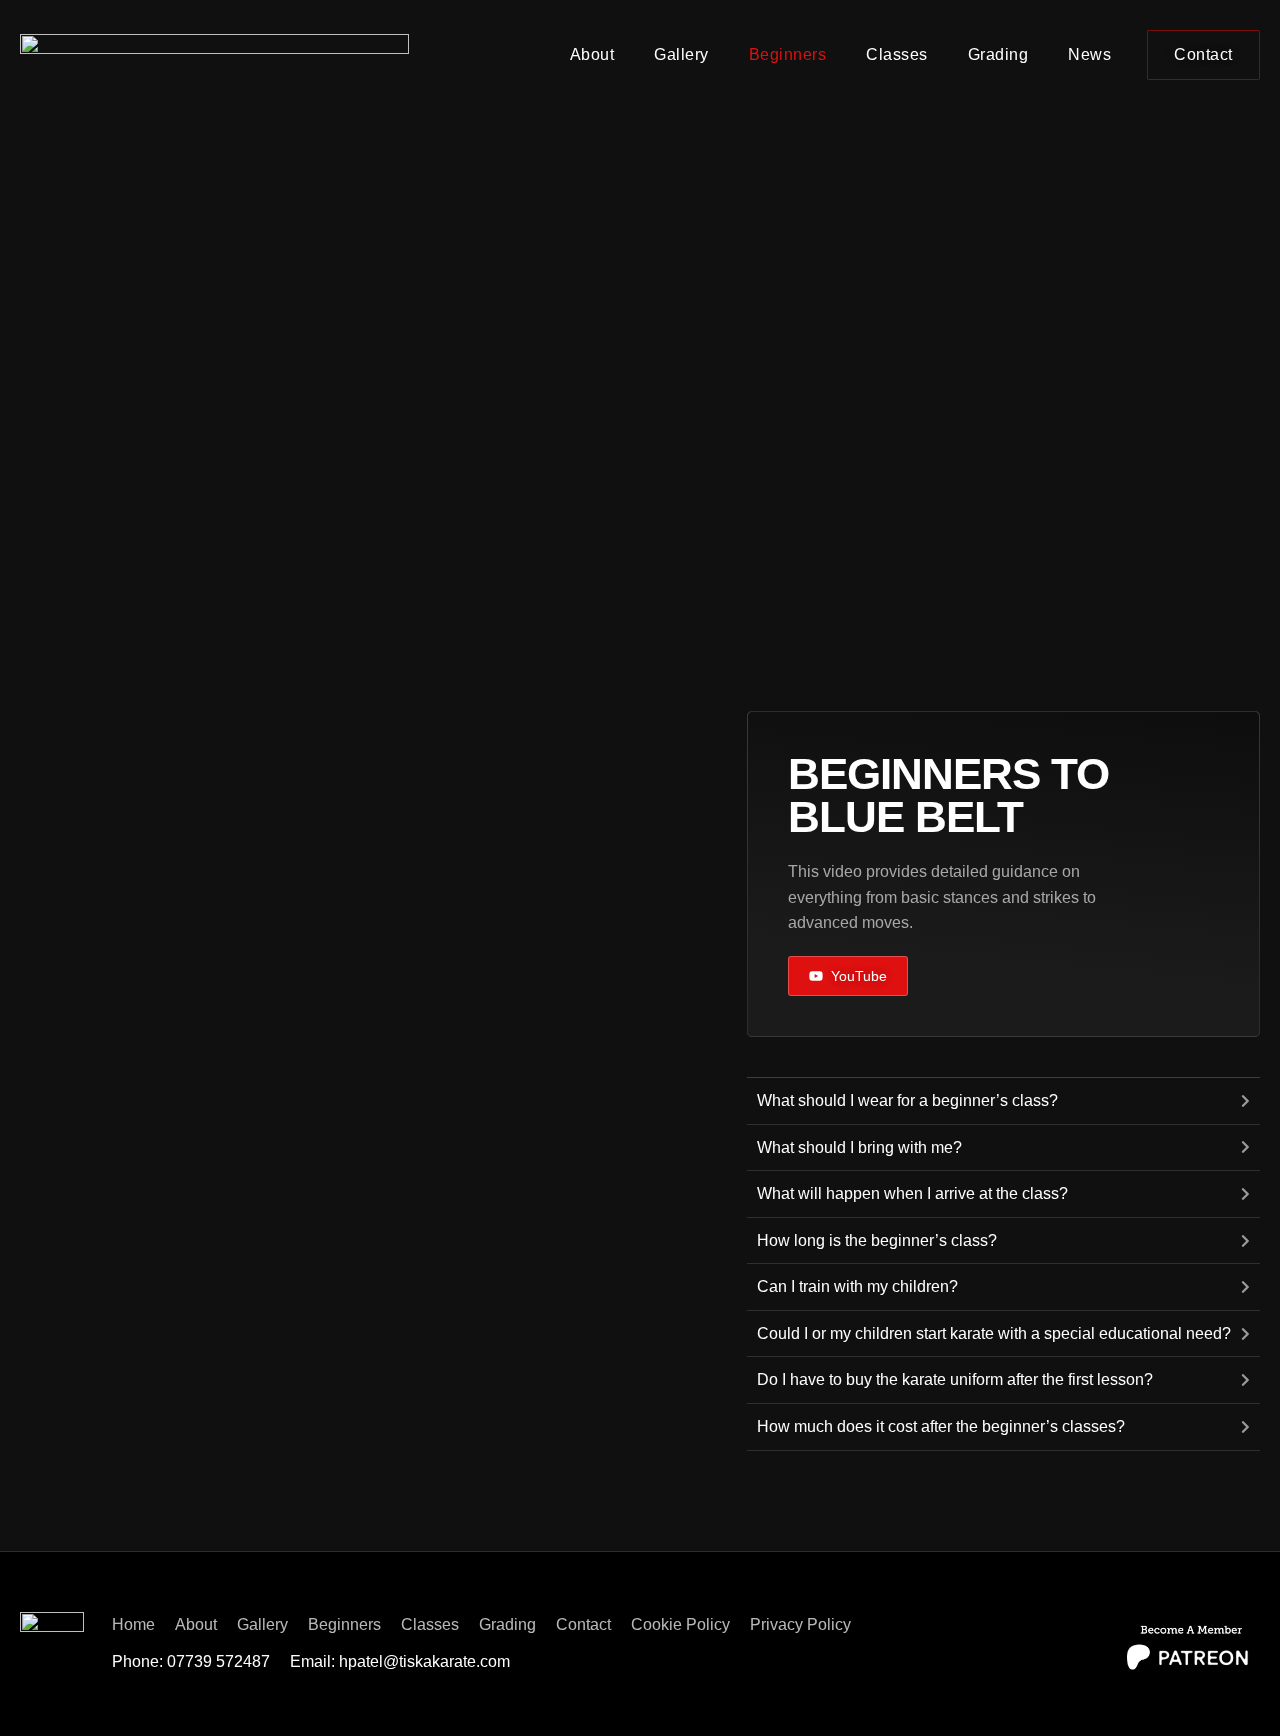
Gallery (681, 54)
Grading (998, 54)
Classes (897, 54)
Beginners (788, 54)
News (1089, 54)
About (592, 54)
